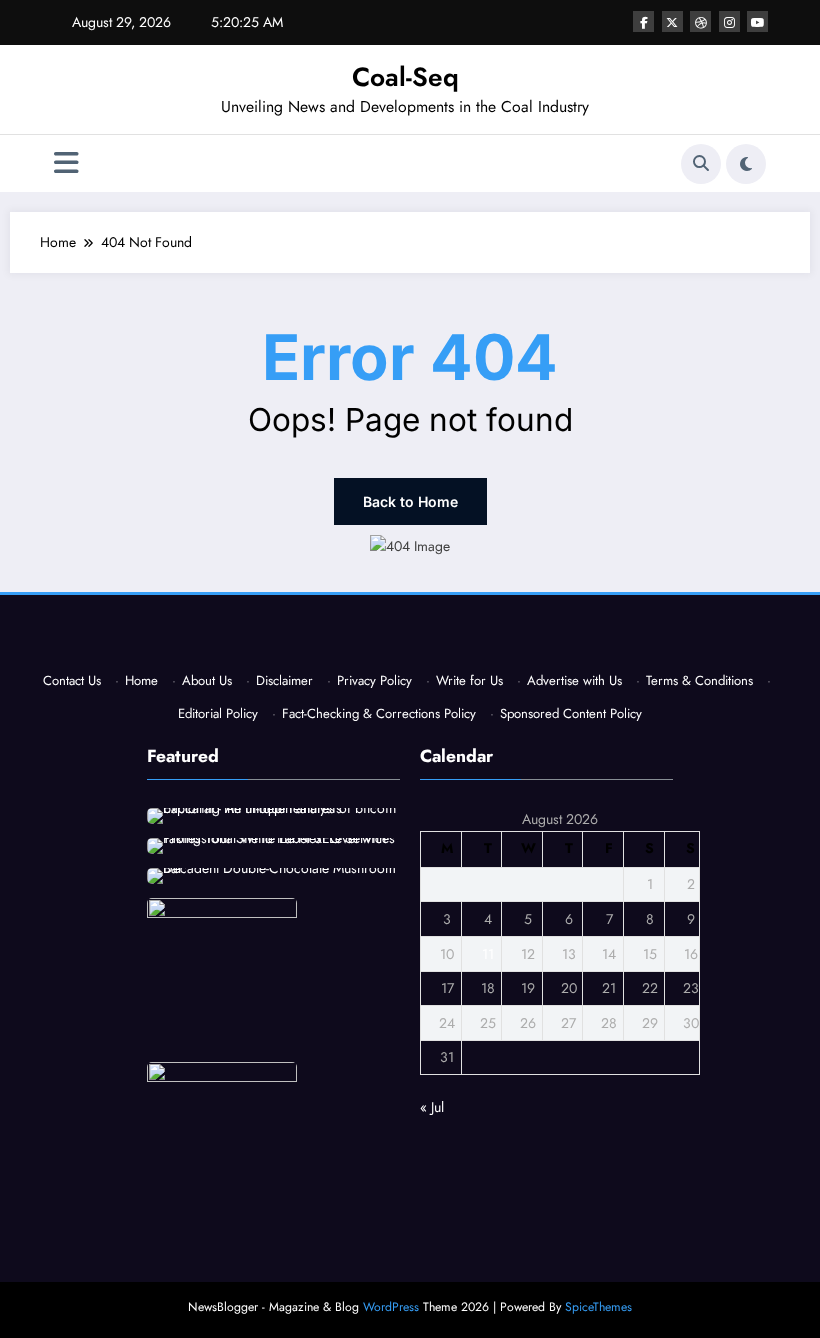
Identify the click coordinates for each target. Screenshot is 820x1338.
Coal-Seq (405, 77)
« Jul (432, 1107)
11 (488, 954)
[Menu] (66, 163)
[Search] (701, 164)
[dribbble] (700, 21)
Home (141, 680)
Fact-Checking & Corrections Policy (379, 713)
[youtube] (757, 21)
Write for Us (469, 680)
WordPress (391, 1307)
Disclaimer (284, 680)
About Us (207, 680)
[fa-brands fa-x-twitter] (672, 21)
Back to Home (410, 501)
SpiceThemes (598, 1307)
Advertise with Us (574, 680)
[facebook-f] (643, 21)
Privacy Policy (374, 680)
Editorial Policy (218, 713)
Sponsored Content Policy (571, 713)
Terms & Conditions (699, 680)
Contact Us (72, 680)
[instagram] (729, 21)
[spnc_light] (746, 164)
